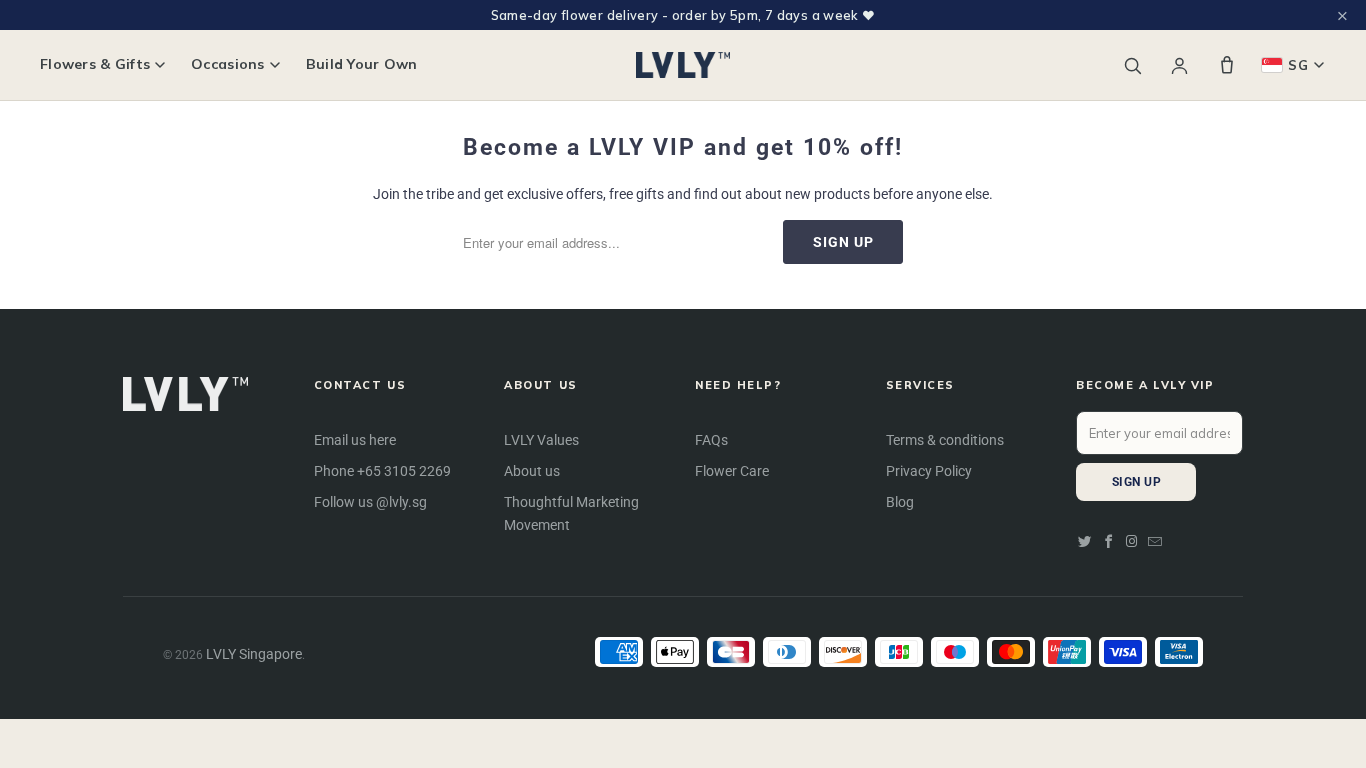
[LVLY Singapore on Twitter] (1085, 542)
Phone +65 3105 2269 (382, 471)
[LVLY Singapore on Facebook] (1109, 542)
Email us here (355, 440)
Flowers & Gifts (95, 64)
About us (532, 471)
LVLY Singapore (254, 654)
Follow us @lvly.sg (370, 502)
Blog (900, 502)
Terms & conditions (945, 440)
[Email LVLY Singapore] (1155, 542)
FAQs (711, 440)
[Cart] (1227, 65)
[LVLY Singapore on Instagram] (1132, 542)
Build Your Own (362, 64)
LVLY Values (541, 440)
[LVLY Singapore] (683, 65)
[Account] (1179, 65)
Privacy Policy (929, 471)
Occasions (228, 64)
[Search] (1132, 65)
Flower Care (732, 471)
